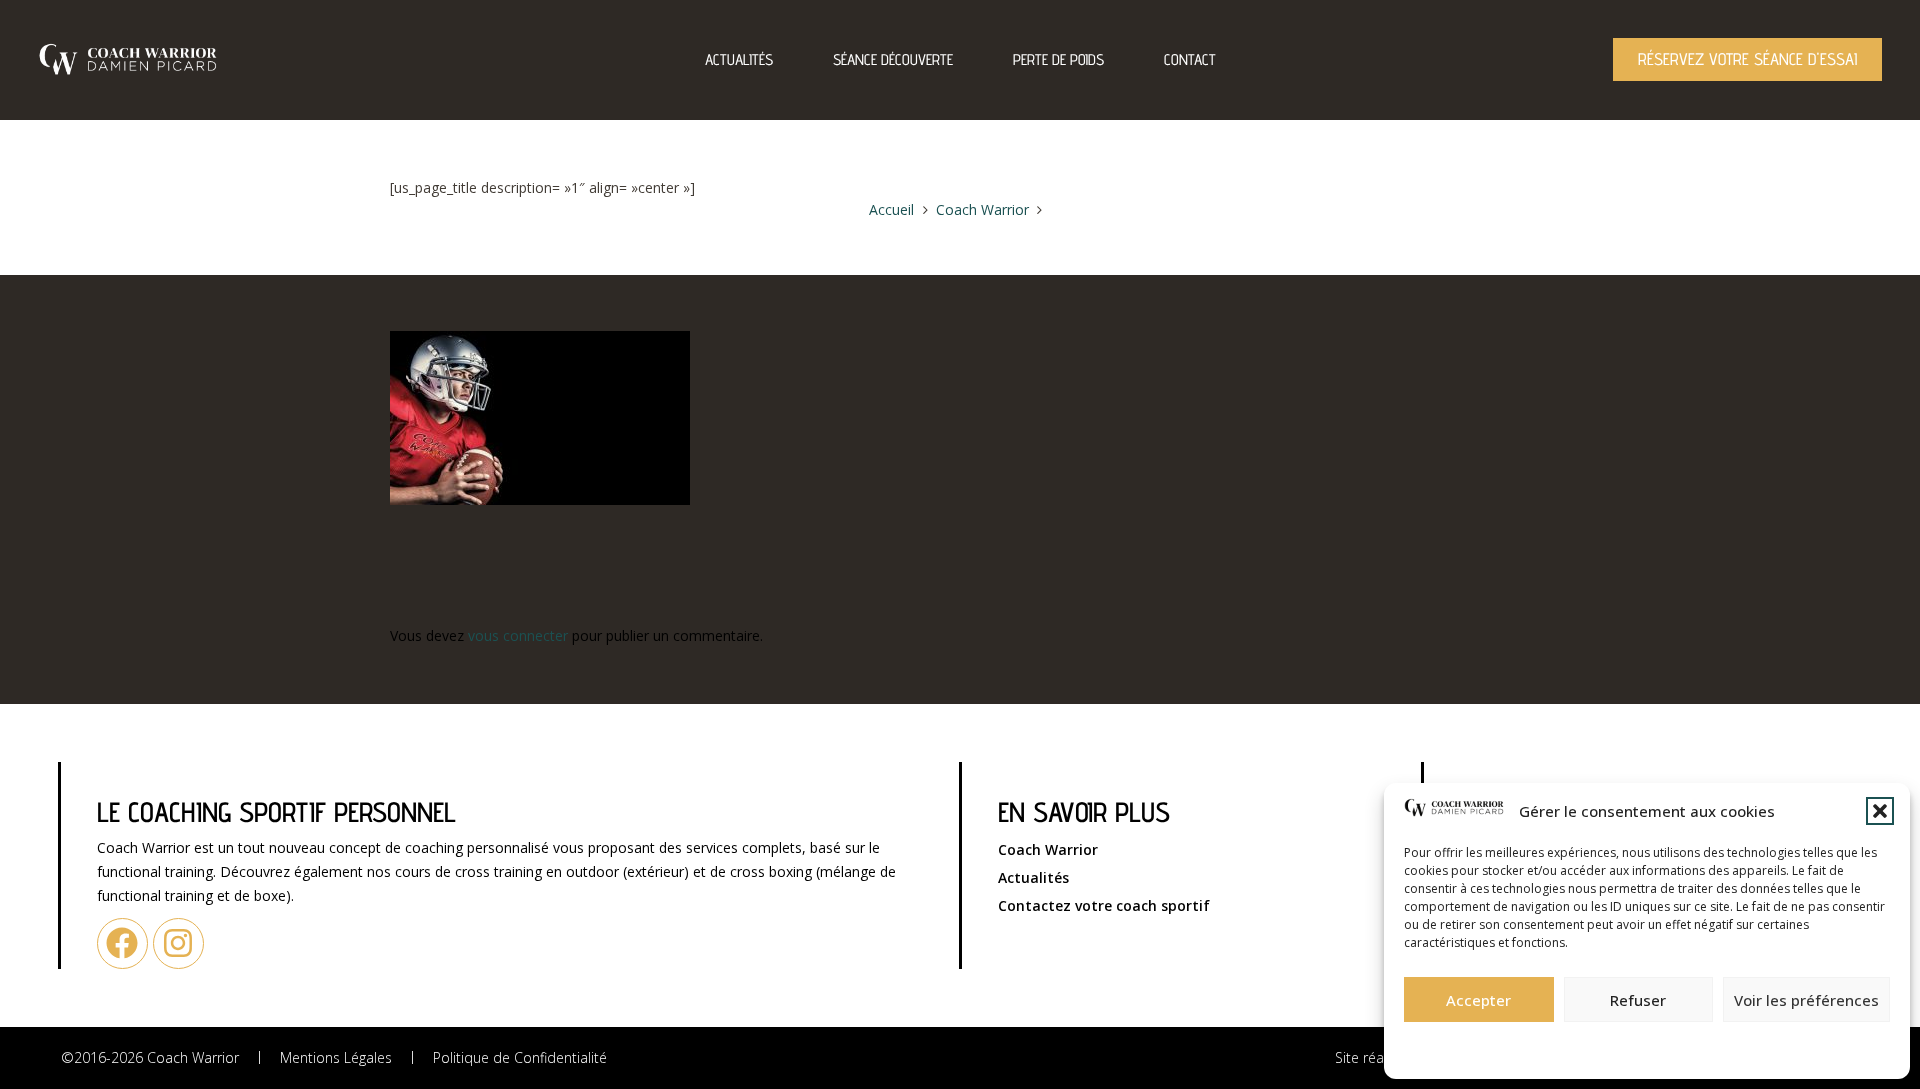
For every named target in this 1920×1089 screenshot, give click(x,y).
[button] (1880, 811)
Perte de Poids (1058, 59)
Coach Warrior (1048, 849)
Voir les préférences (1806, 1000)
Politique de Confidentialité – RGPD (1538, 1044)
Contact (1190, 59)
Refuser (1638, 1000)
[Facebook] (122, 943)
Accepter (1478, 1000)
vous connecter (518, 635)
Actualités (739, 59)
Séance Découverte (893, 59)
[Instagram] (178, 943)
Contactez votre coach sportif (1104, 905)
